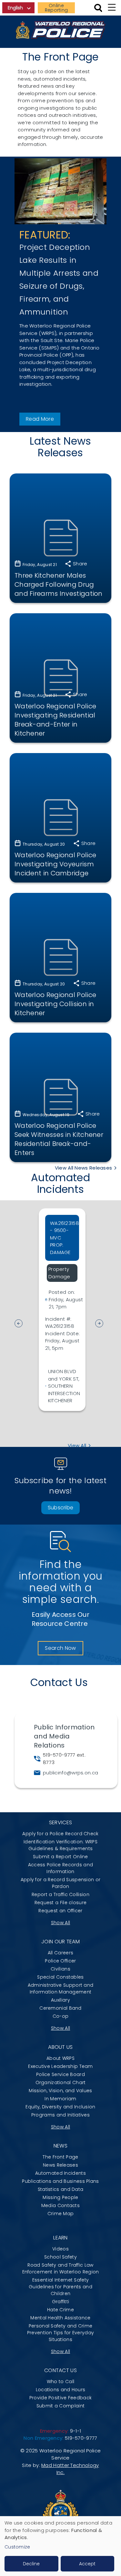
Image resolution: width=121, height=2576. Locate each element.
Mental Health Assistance (60, 2318)
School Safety (60, 2257)
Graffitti (61, 2302)
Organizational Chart (61, 2082)
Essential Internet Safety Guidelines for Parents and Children (60, 2287)
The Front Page (60, 2157)
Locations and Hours (61, 2390)
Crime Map (61, 2214)
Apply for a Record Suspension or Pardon (61, 1883)
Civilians (60, 1969)
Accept (87, 2564)
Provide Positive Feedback (61, 2398)
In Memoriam (60, 2099)
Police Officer (60, 1961)
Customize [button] (17, 2547)
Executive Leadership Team (60, 2066)
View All (77, 1445)
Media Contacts (60, 2205)
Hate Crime (60, 2310)
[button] (102, 1324)
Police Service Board (60, 2074)
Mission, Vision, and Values (60, 2091)
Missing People (60, 2197)
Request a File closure (61, 1903)
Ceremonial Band (60, 2008)
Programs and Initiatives (60, 2115)
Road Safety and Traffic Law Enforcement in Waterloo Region (61, 2268)
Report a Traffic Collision (60, 1894)
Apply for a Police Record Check (60, 1834)
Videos (60, 2249)
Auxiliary (60, 2000)
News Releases (60, 2165)
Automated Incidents (60, 2173)
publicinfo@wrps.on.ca (71, 1773)
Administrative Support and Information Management (61, 1988)
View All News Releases (84, 1168)
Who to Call (60, 2382)
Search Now (60, 1648)
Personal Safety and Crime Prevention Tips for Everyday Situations (60, 2333)
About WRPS (60, 2058)
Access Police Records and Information (61, 1868)
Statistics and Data (61, 2189)
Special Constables (60, 1977)
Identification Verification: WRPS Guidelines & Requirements (60, 1845)
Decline (31, 2564)
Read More (40, 419)
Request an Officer (60, 1911)
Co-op (61, 2016)
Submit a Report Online (60, 1857)
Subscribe (61, 1508)
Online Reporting (56, 8)
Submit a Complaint (60, 2406)
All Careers (60, 1953)
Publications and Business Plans (60, 2181)
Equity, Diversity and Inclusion (60, 2107)
